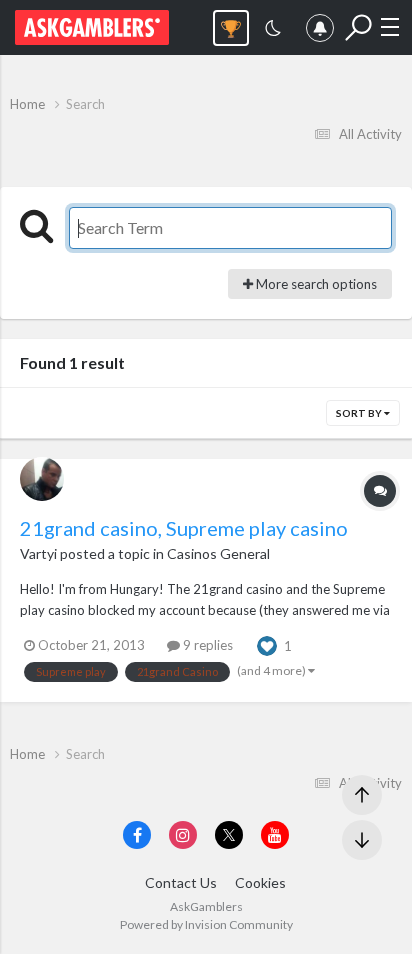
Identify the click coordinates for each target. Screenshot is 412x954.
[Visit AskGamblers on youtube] (275, 835)
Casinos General (218, 553)
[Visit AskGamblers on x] (229, 835)
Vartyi (38, 553)
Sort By (360, 413)
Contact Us (181, 882)
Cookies (260, 882)
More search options (315, 284)
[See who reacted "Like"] (267, 644)
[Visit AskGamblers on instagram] (183, 835)
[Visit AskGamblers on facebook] (137, 835)
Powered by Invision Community (206, 924)
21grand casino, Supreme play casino (184, 528)
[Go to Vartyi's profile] (42, 479)
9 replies (206, 645)
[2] (273, 30)
